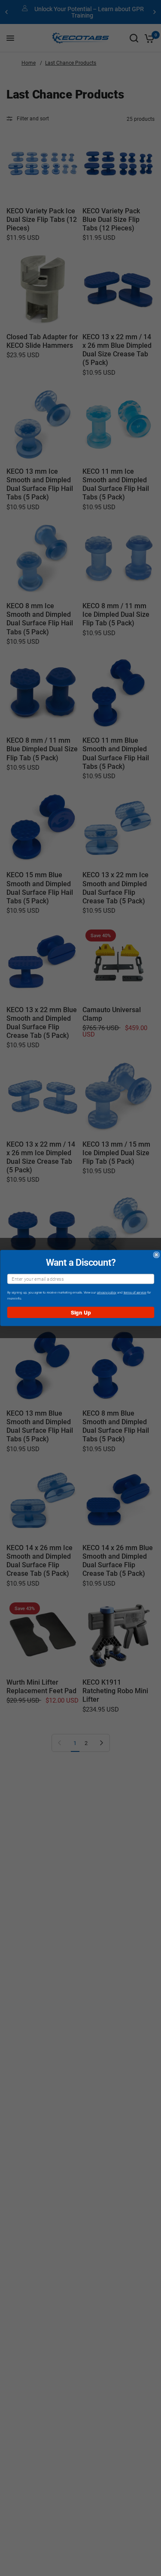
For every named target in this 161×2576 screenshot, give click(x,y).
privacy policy (106, 1292)
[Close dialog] (156, 1255)
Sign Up (80, 1312)
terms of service (135, 1292)
